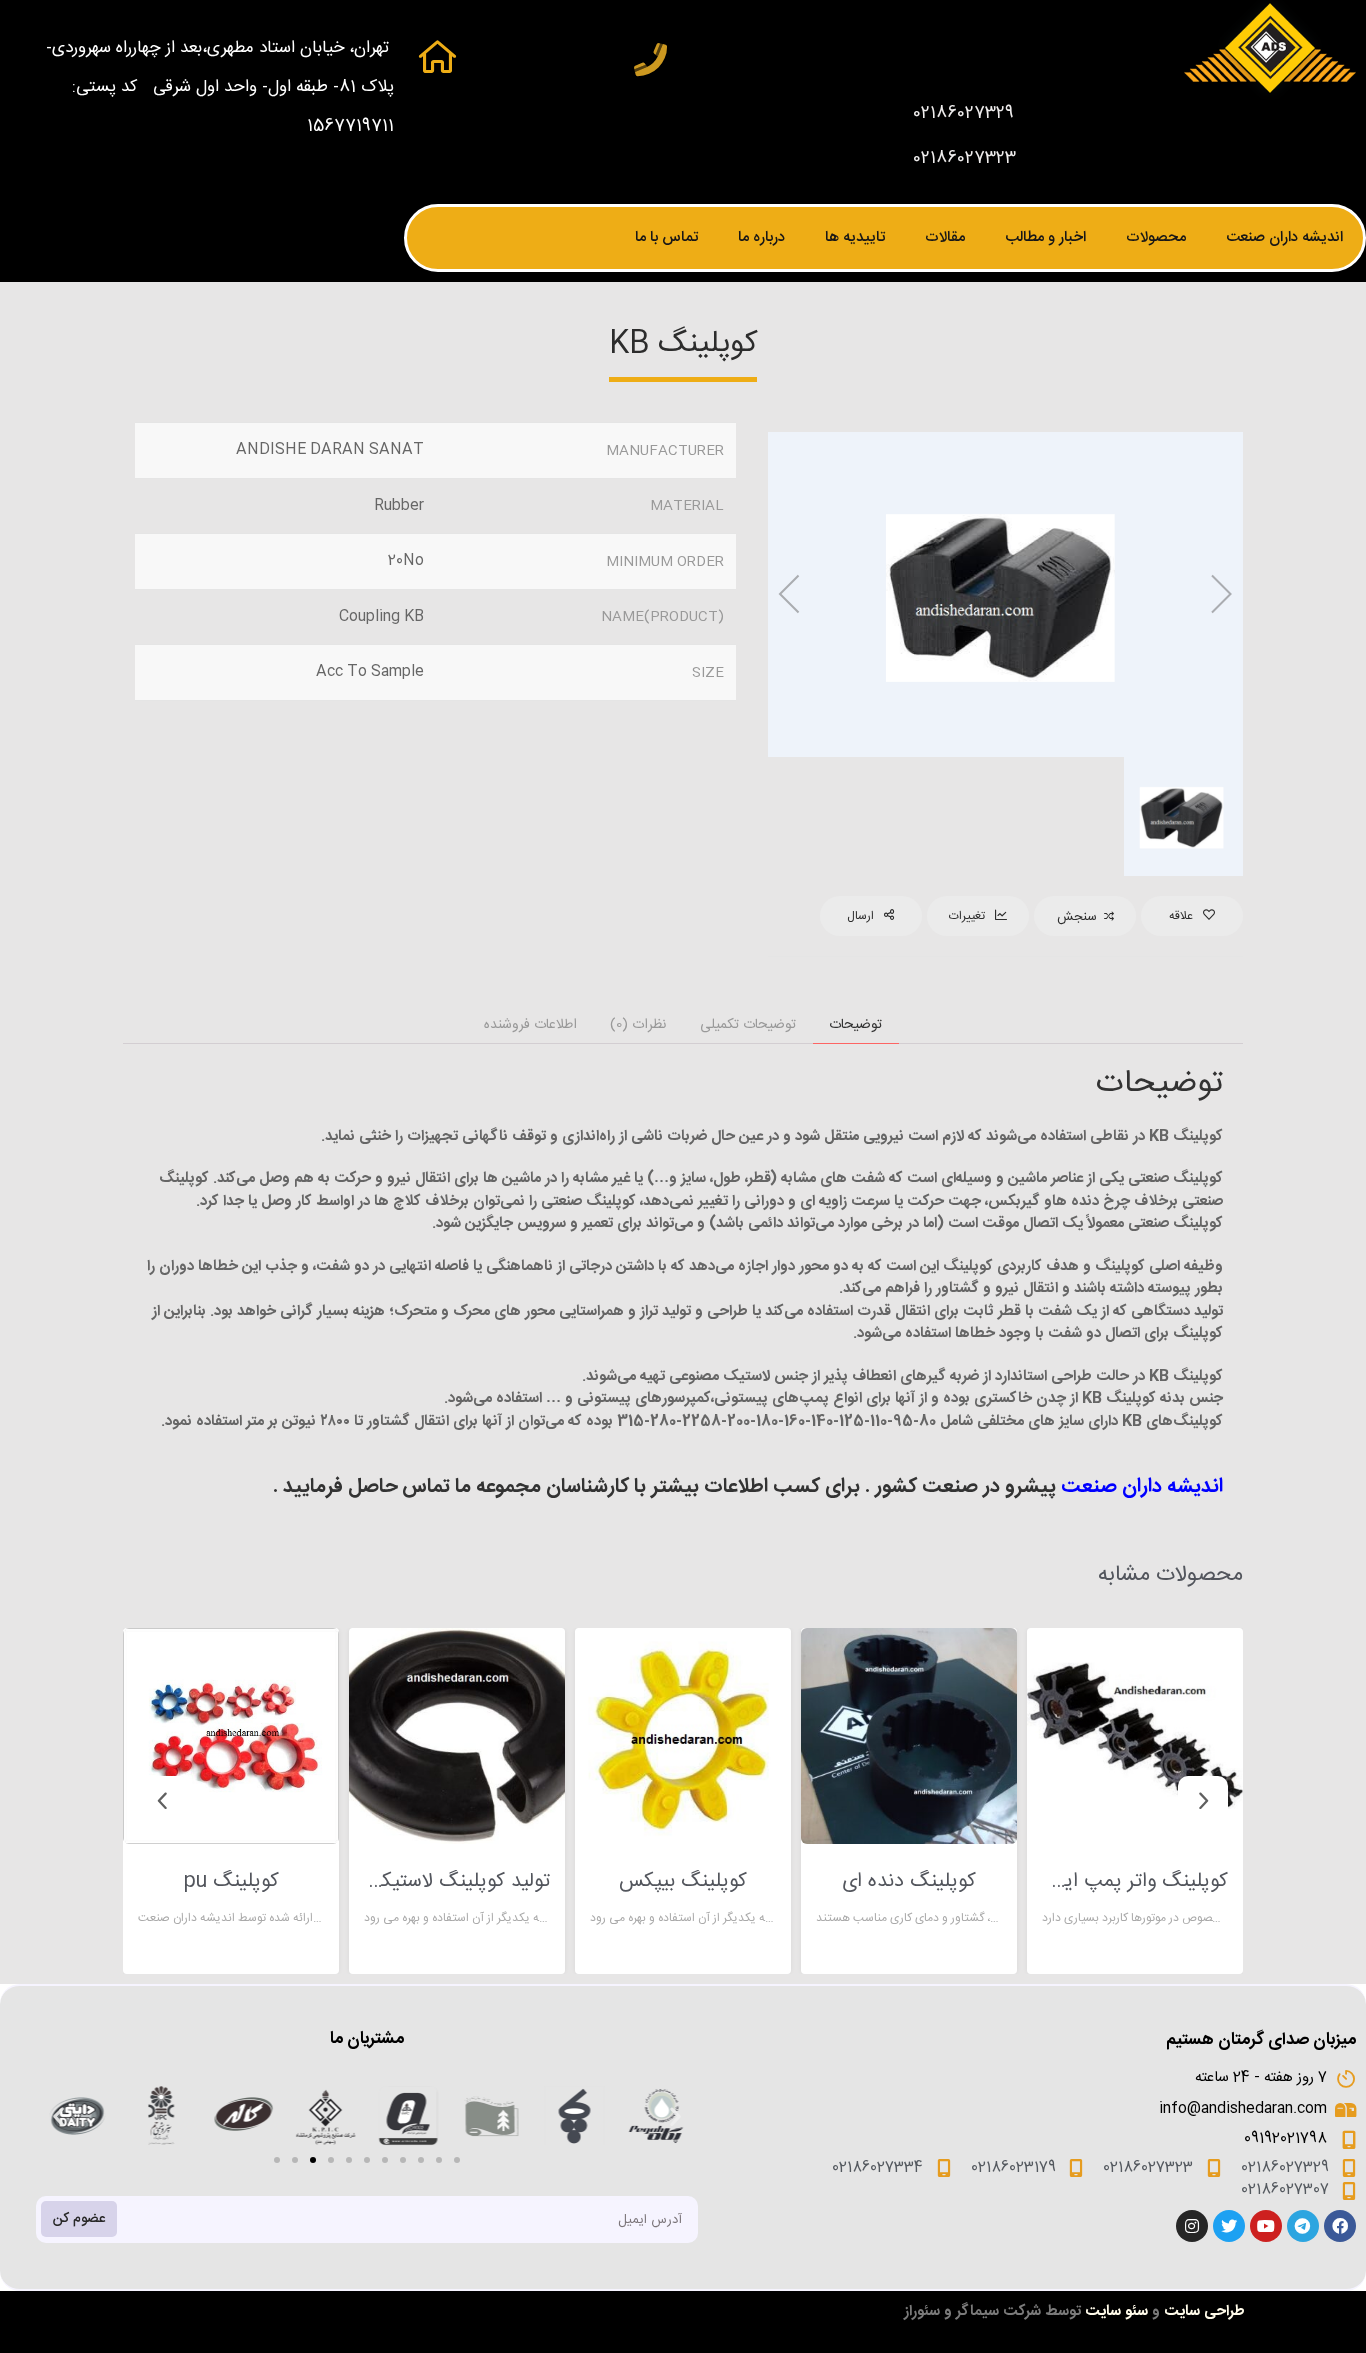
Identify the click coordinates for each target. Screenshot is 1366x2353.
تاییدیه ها (855, 237)
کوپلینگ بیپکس (683, 1882)
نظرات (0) (638, 1025)
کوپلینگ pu (231, 1882)
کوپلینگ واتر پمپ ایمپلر (1135, 1882)
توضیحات (855, 1025)
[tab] (856, 1025)
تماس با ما (666, 237)
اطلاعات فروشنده (530, 1025)
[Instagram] (1192, 2226)
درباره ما (761, 237)
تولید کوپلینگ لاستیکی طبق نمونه (457, 1882)
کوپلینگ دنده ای (909, 1882)
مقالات (945, 237)
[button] (277, 2160)
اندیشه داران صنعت (1284, 237)
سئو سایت (1116, 2311)
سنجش (1077, 917)
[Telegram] (1303, 2226)
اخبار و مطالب (1045, 237)
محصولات (1156, 237)
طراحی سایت (1204, 2311)
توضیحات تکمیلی (748, 1025)
